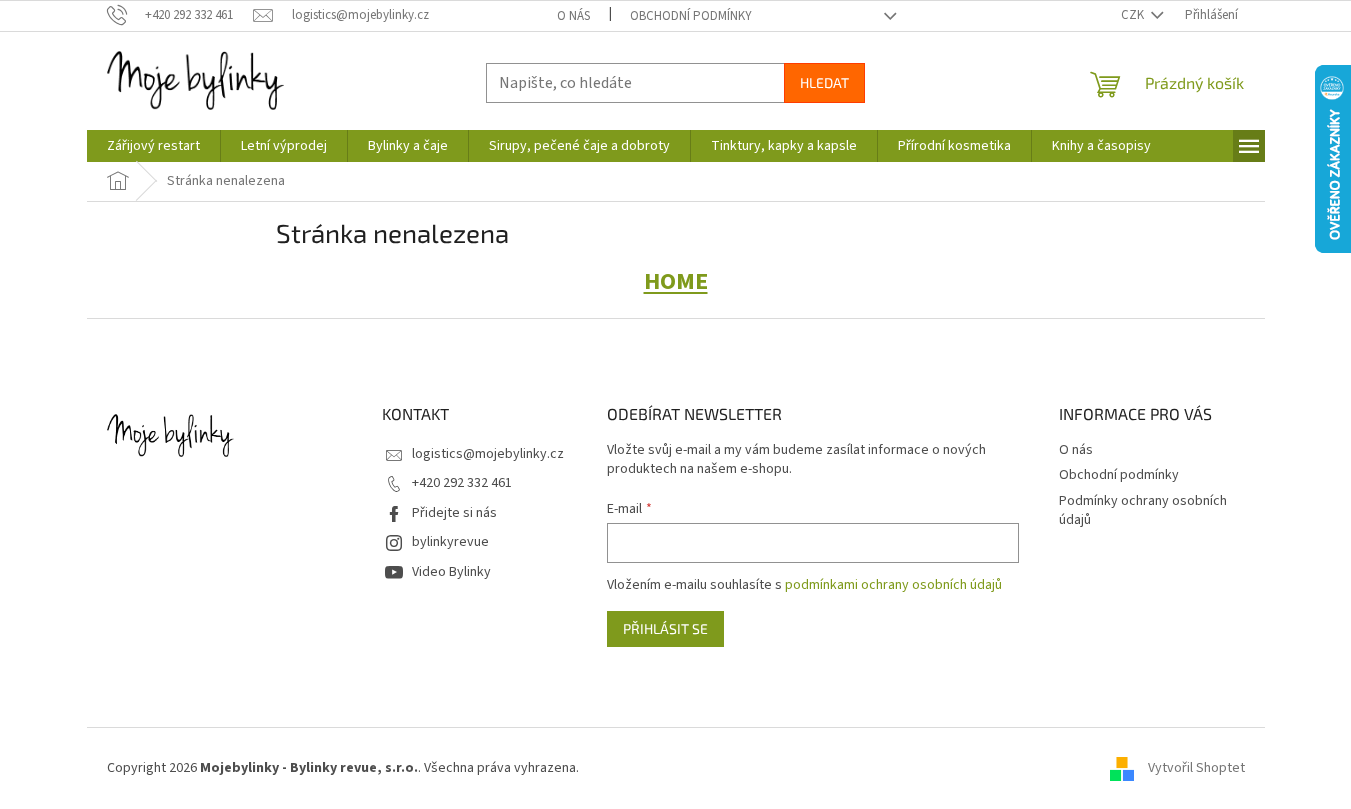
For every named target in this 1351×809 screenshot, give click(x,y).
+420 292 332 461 (462, 483)
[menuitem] (153, 146)
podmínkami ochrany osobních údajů (893, 585)
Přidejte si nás (454, 513)
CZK (1134, 15)
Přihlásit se (665, 628)
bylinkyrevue (450, 542)
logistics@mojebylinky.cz (488, 454)
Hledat (824, 82)
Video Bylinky (451, 572)
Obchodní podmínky (691, 16)
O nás (573, 16)
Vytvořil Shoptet (1196, 768)
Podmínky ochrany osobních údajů (1143, 510)
